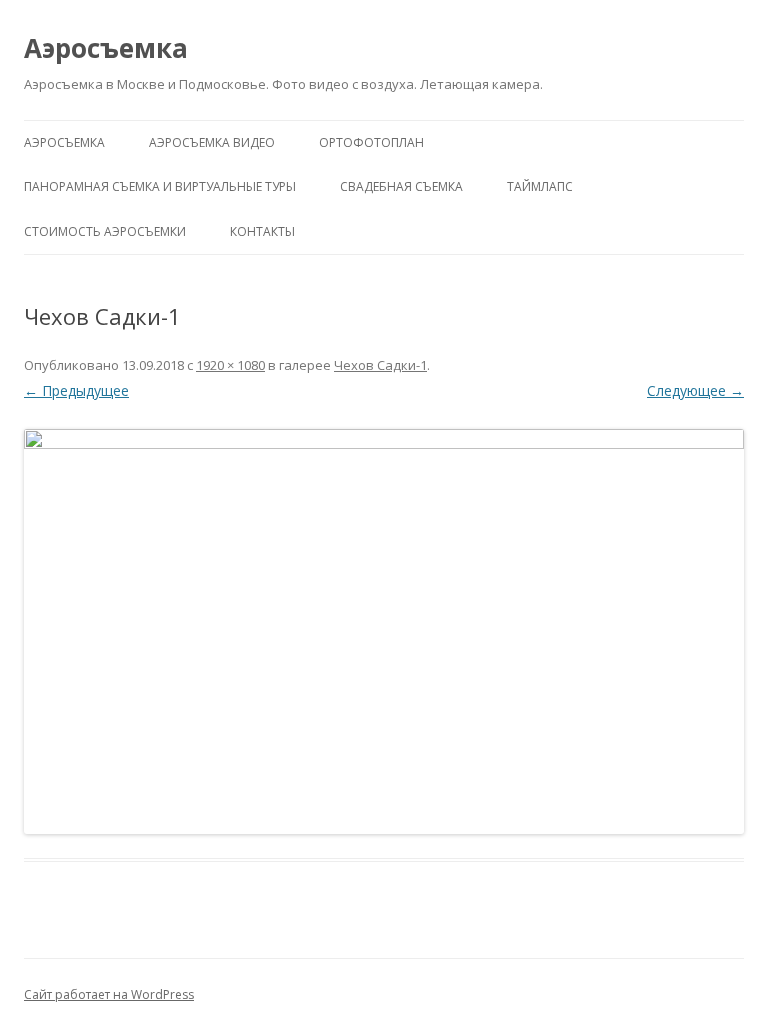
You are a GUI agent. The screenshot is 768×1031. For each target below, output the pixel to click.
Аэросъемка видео (212, 142)
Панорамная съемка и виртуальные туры (160, 186)
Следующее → (695, 390)
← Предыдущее (76, 390)
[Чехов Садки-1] (384, 631)
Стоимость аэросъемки (105, 231)
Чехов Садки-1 (380, 365)
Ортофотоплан (371, 142)
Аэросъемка (106, 48)
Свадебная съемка (401, 186)
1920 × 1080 (230, 365)
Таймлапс (540, 186)
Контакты (262, 231)
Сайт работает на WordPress (109, 994)
